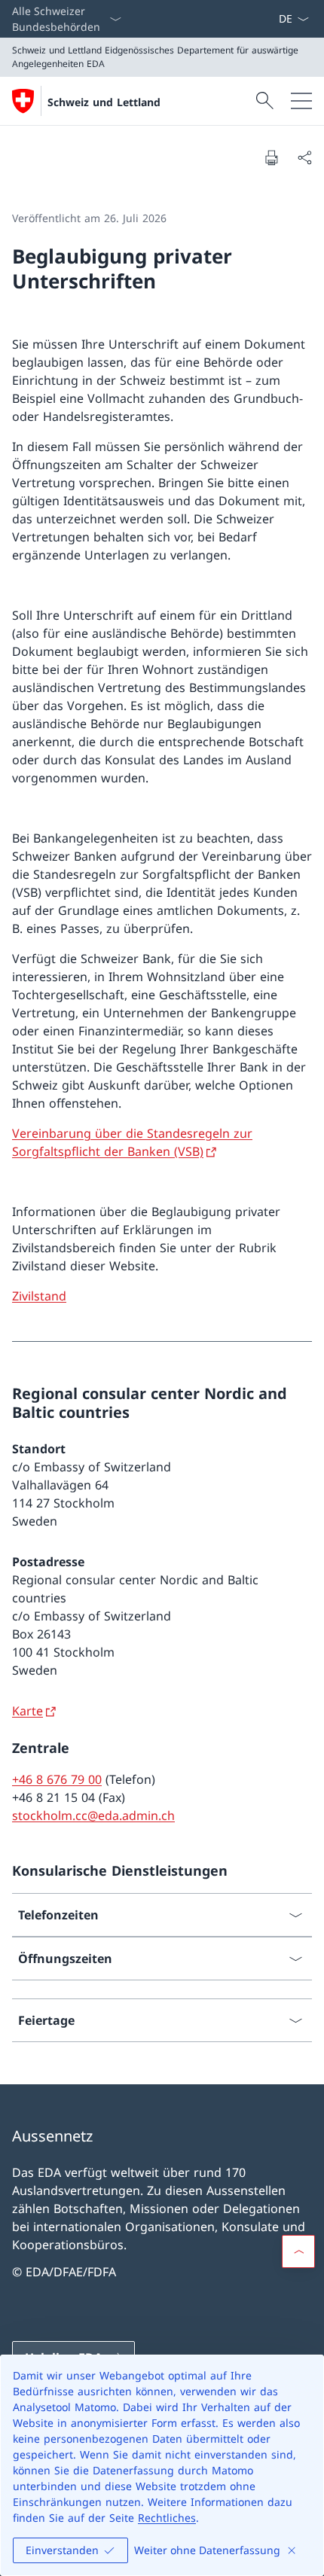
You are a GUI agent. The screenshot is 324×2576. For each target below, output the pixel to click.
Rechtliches (167, 2518)
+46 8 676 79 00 (57, 1779)
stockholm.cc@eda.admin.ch (93, 1815)
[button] (298, 2251)
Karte (28, 1711)
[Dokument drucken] (271, 157)
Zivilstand (39, 1296)
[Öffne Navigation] (301, 101)
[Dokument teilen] (304, 157)
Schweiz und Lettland (104, 102)
